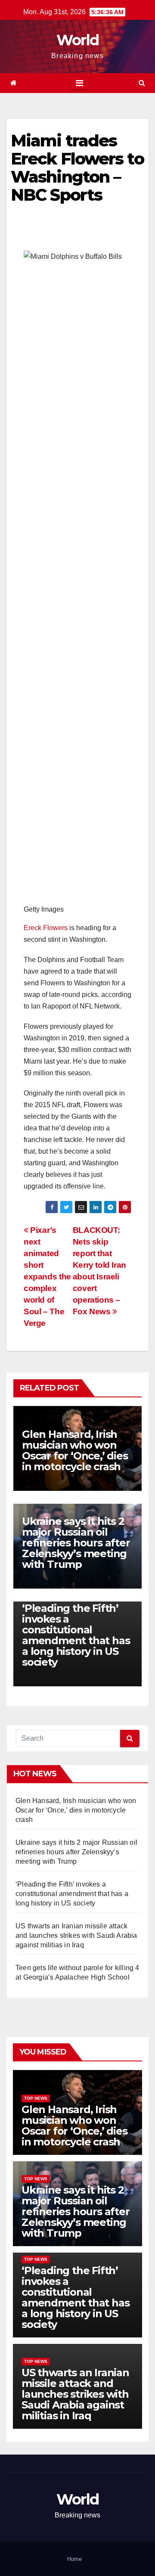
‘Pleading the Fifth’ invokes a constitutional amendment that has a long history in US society (76, 1635)
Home (74, 2559)
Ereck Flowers (46, 928)
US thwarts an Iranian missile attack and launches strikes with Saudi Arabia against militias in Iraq (76, 1935)
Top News (36, 2098)
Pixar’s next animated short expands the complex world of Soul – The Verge (47, 1277)
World (78, 40)
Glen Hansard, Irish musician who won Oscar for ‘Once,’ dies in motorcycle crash (75, 1450)
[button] (142, 83)
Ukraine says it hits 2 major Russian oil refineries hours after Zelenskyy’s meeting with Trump (76, 1543)
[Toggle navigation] (79, 83)
